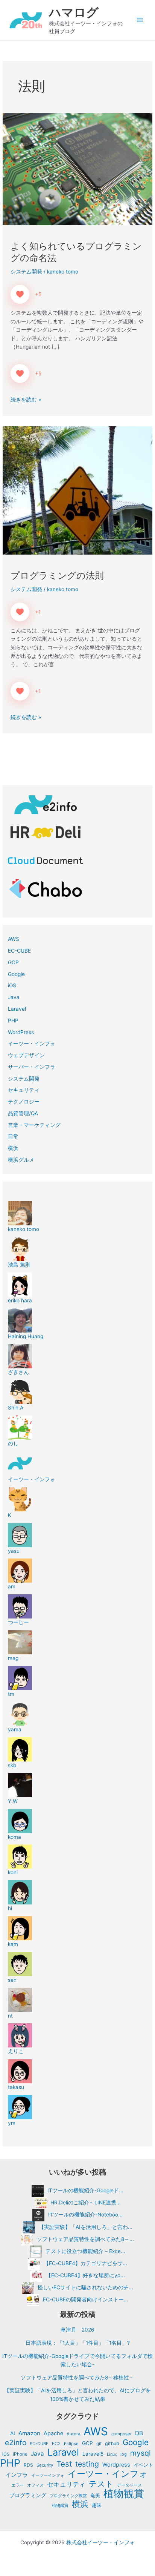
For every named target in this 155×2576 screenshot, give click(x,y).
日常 (13, 1136)
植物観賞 (124, 2494)
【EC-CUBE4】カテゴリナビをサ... (85, 2263)
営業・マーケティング (34, 1125)
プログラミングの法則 (57, 576)
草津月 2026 (77, 2330)
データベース (129, 2485)
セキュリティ (24, 1090)
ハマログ (74, 12)
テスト (101, 2484)
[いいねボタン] (20, 294)
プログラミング (28, 2495)
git (99, 2443)
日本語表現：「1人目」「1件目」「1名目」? (78, 2343)
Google (16, 974)
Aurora (73, 2434)
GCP (13, 962)
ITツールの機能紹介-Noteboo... (85, 2215)
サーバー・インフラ (32, 1067)
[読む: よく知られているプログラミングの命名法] (77, 169)
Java (14, 997)
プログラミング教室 (68, 2496)
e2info (16, 2443)
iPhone (20, 2454)
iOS (12, 985)
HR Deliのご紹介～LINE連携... (86, 2203)
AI (13, 2433)
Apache (53, 2433)
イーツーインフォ (48, 2475)
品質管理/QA (23, 1113)
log (124, 2454)
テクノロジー (24, 1102)
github (112, 2443)
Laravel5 (93, 2454)
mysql (141, 2453)
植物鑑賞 (60, 2505)
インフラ (17, 2475)
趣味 (97, 2505)
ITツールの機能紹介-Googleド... (85, 2190)
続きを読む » (26, 399)
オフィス (35, 2485)
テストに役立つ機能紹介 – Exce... (85, 2251)
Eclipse (71, 2444)
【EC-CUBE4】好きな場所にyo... (85, 2275)
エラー (17, 2485)
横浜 (13, 1148)
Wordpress (116, 2465)
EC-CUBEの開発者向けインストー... (86, 2299)
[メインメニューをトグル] (140, 20)
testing (87, 2464)
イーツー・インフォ (32, 1044)
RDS (28, 2465)
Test (64, 2464)
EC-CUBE (19, 951)
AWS (14, 939)
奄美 (95, 2495)
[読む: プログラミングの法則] (77, 490)
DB (139, 2433)
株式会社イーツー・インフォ (100, 2542)
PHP (13, 1021)
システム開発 (26, 272)
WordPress (21, 1032)
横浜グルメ (21, 1160)
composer (122, 2434)
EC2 (56, 2443)
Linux (112, 2454)
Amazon (29, 2433)
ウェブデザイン (26, 1055)
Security (45, 2465)
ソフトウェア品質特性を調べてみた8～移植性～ (77, 2378)
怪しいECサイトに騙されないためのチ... (85, 2287)
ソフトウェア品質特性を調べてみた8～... (85, 2239)
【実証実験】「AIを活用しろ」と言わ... (86, 2227)
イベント (143, 2465)
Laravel (17, 1009)
